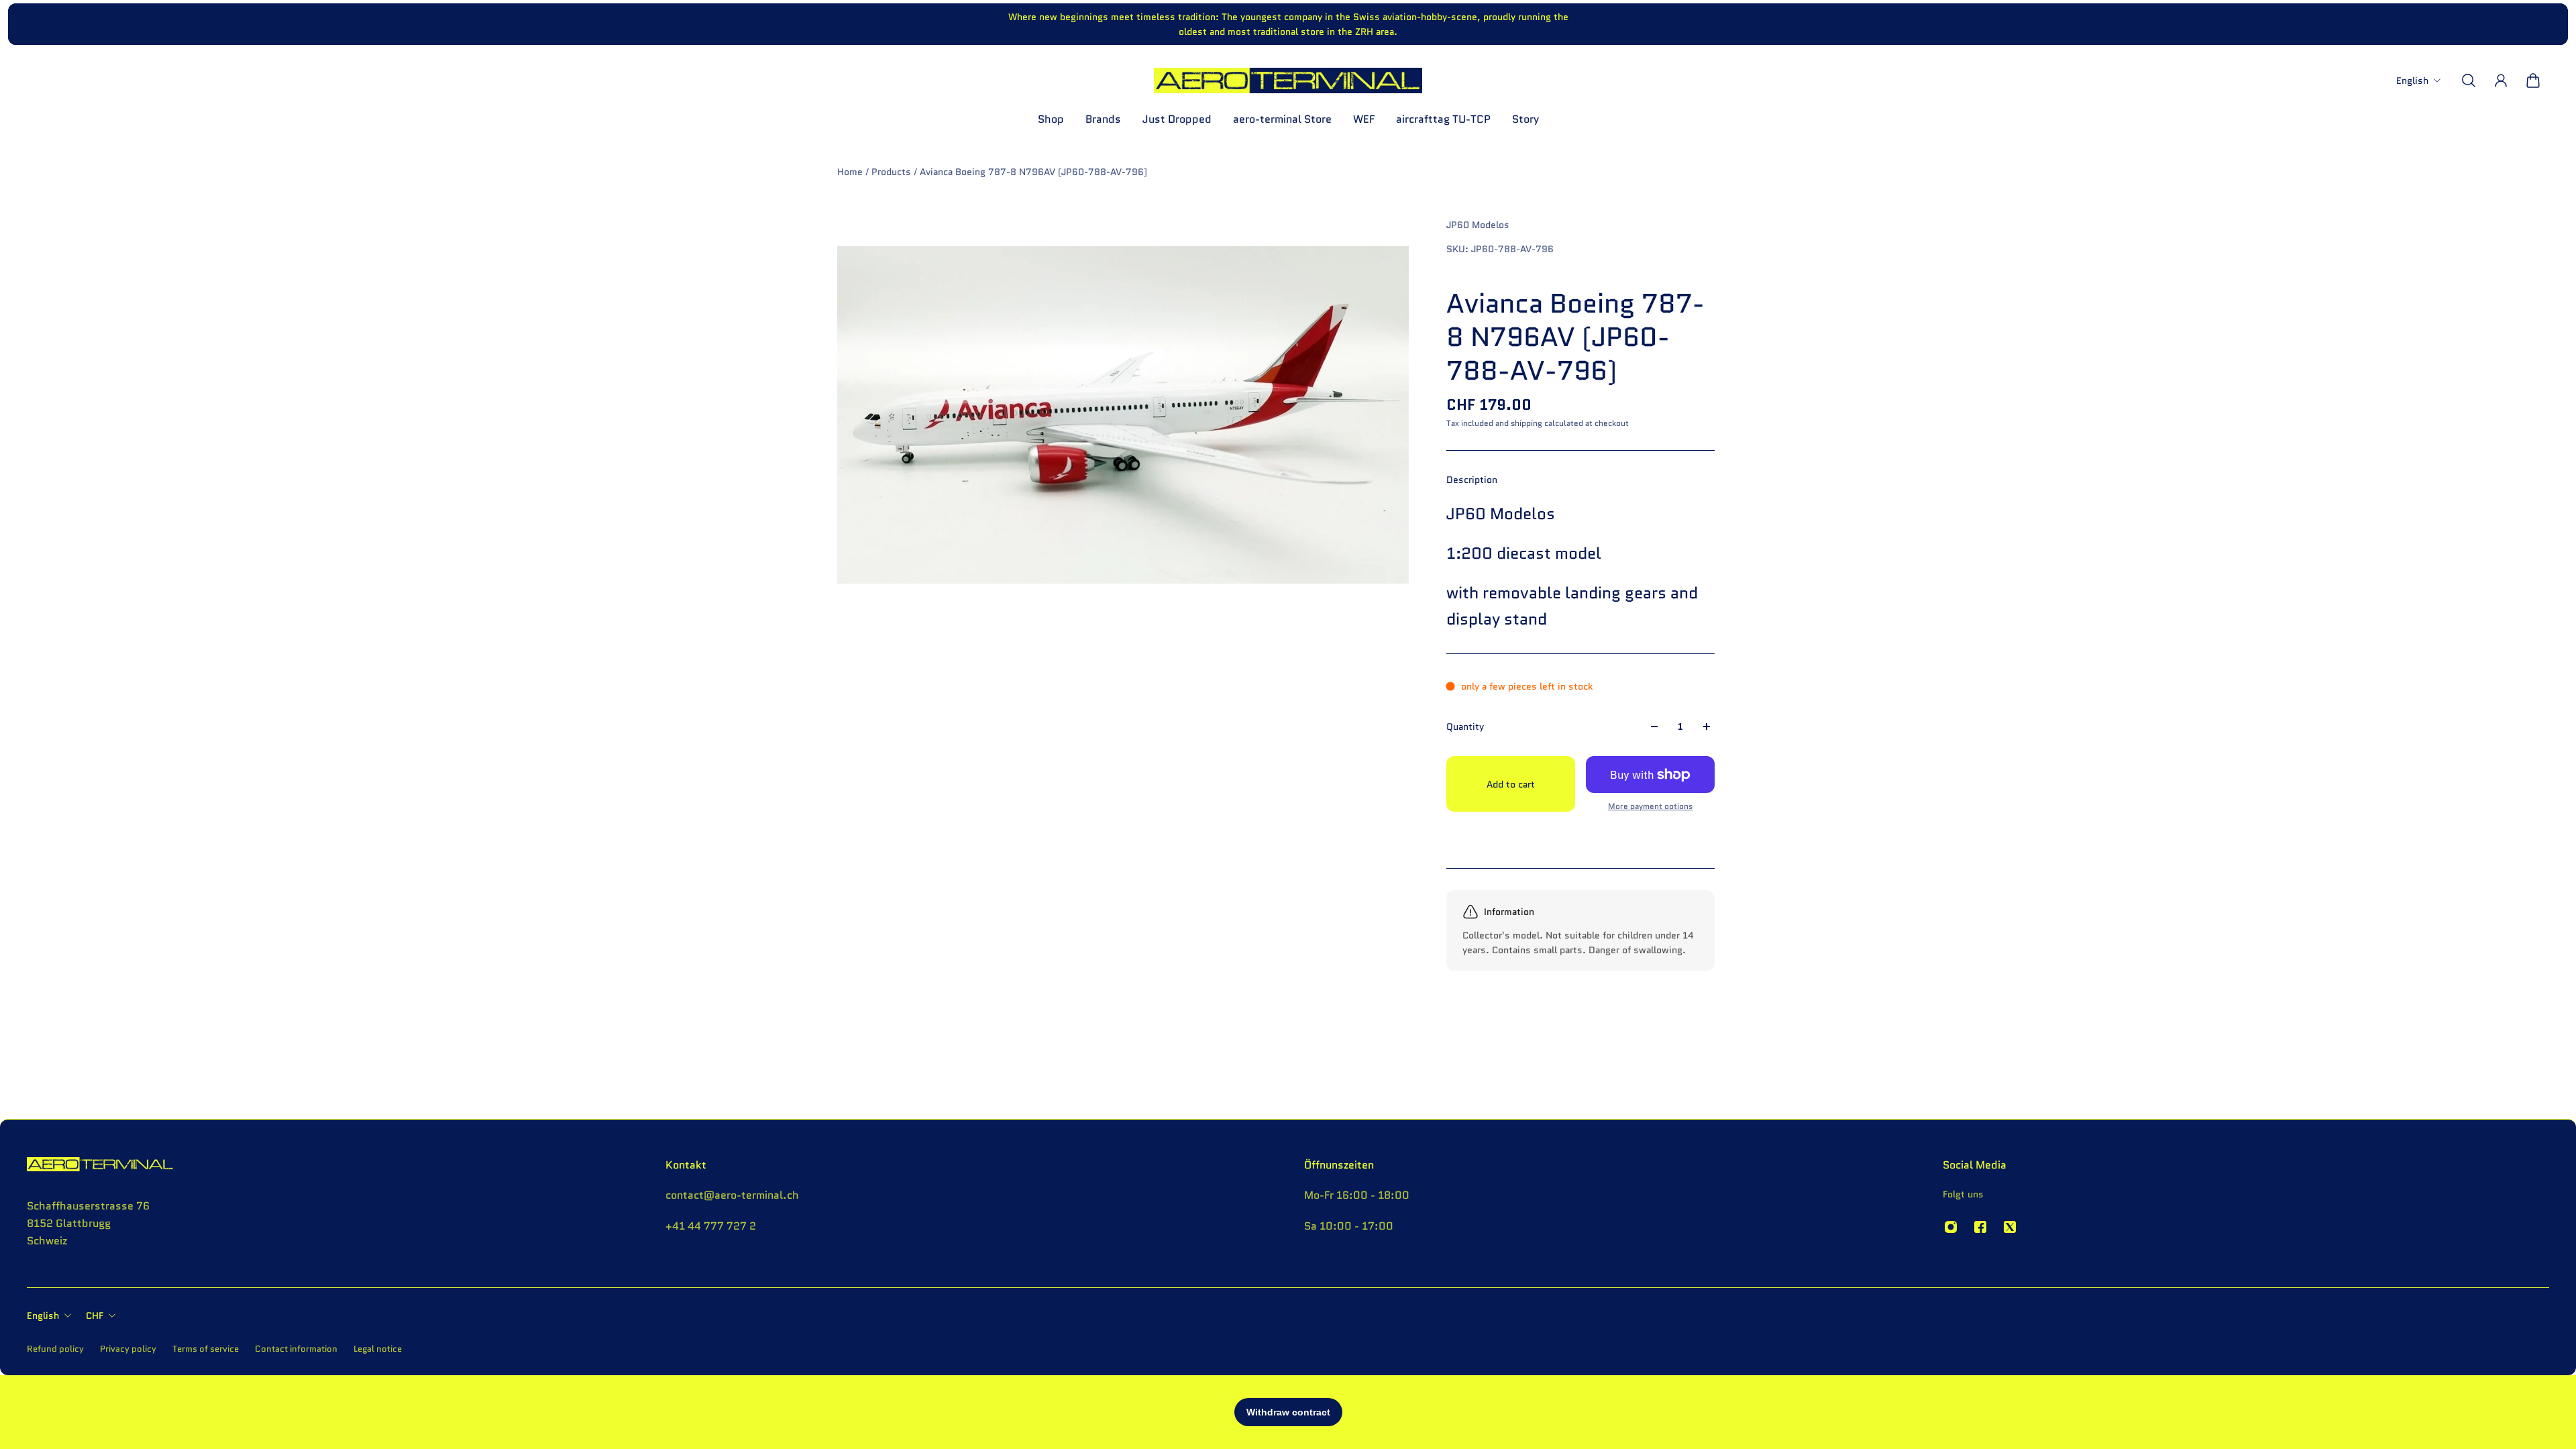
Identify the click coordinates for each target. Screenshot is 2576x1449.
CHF (95, 1316)
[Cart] (2533, 80)
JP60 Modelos (1478, 225)
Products (893, 172)
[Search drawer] (2469, 80)
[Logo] (1288, 80)
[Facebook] (1980, 1227)
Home (851, 172)
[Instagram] (1951, 1227)
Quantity (1465, 727)
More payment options (1650, 806)
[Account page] (2501, 80)
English (43, 1316)
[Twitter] (2010, 1227)
